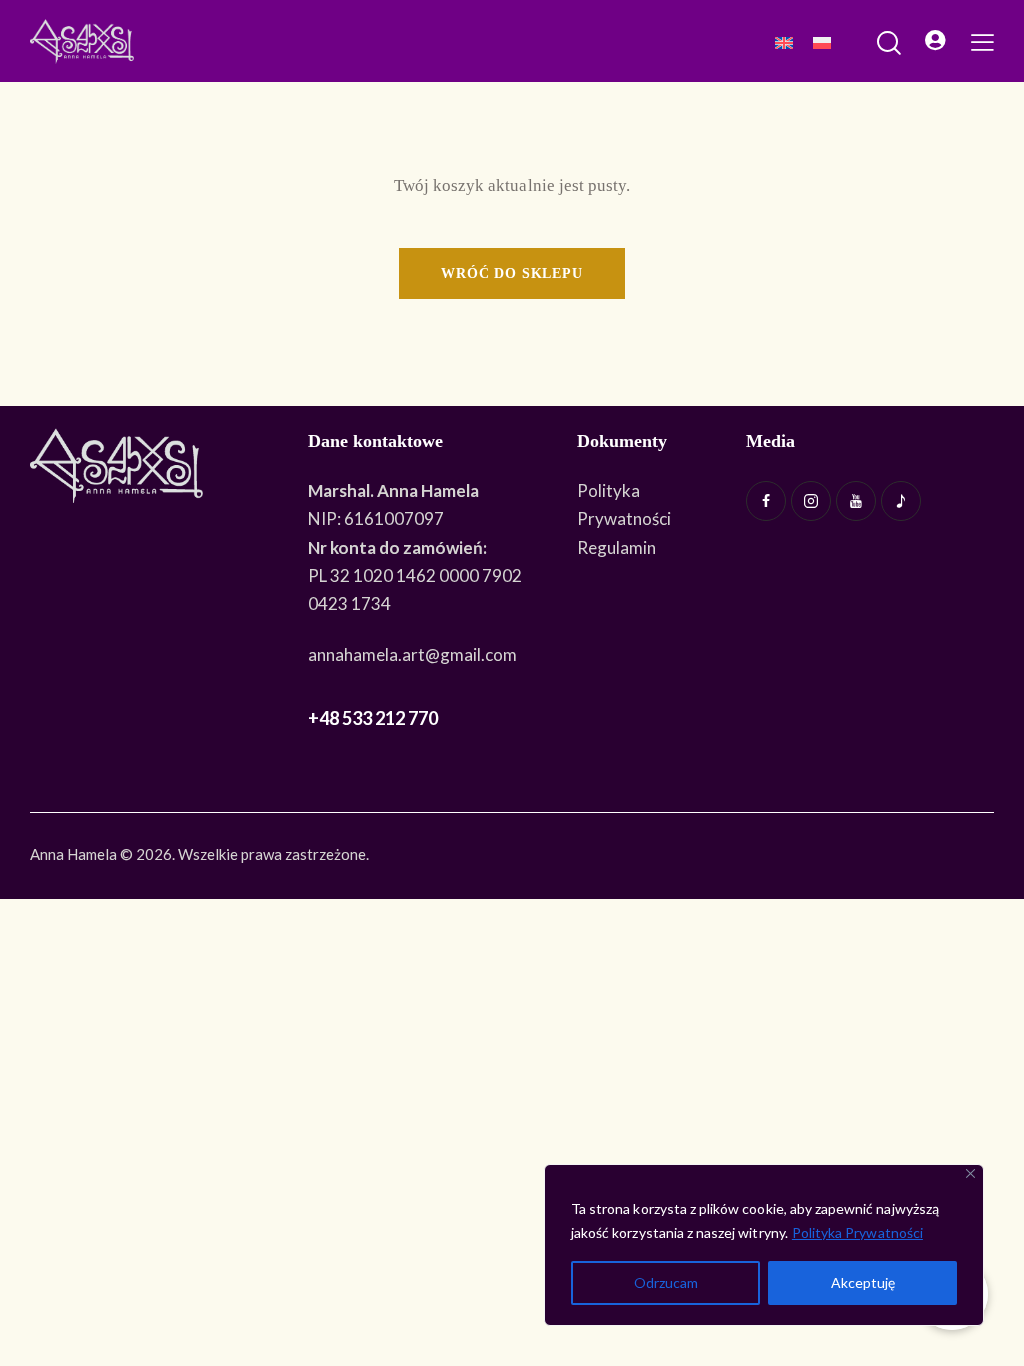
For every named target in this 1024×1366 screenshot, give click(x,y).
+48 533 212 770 (373, 718)
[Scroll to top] (999, 1296)
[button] (982, 41)
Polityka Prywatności (857, 1232)
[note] (901, 501)
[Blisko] (970, 1173)
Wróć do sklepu (511, 273)
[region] (764, 1245)
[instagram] (811, 501)
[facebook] (766, 501)
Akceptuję (863, 1282)
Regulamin (616, 547)
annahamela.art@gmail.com (412, 654)
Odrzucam (666, 1282)
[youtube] (856, 501)
